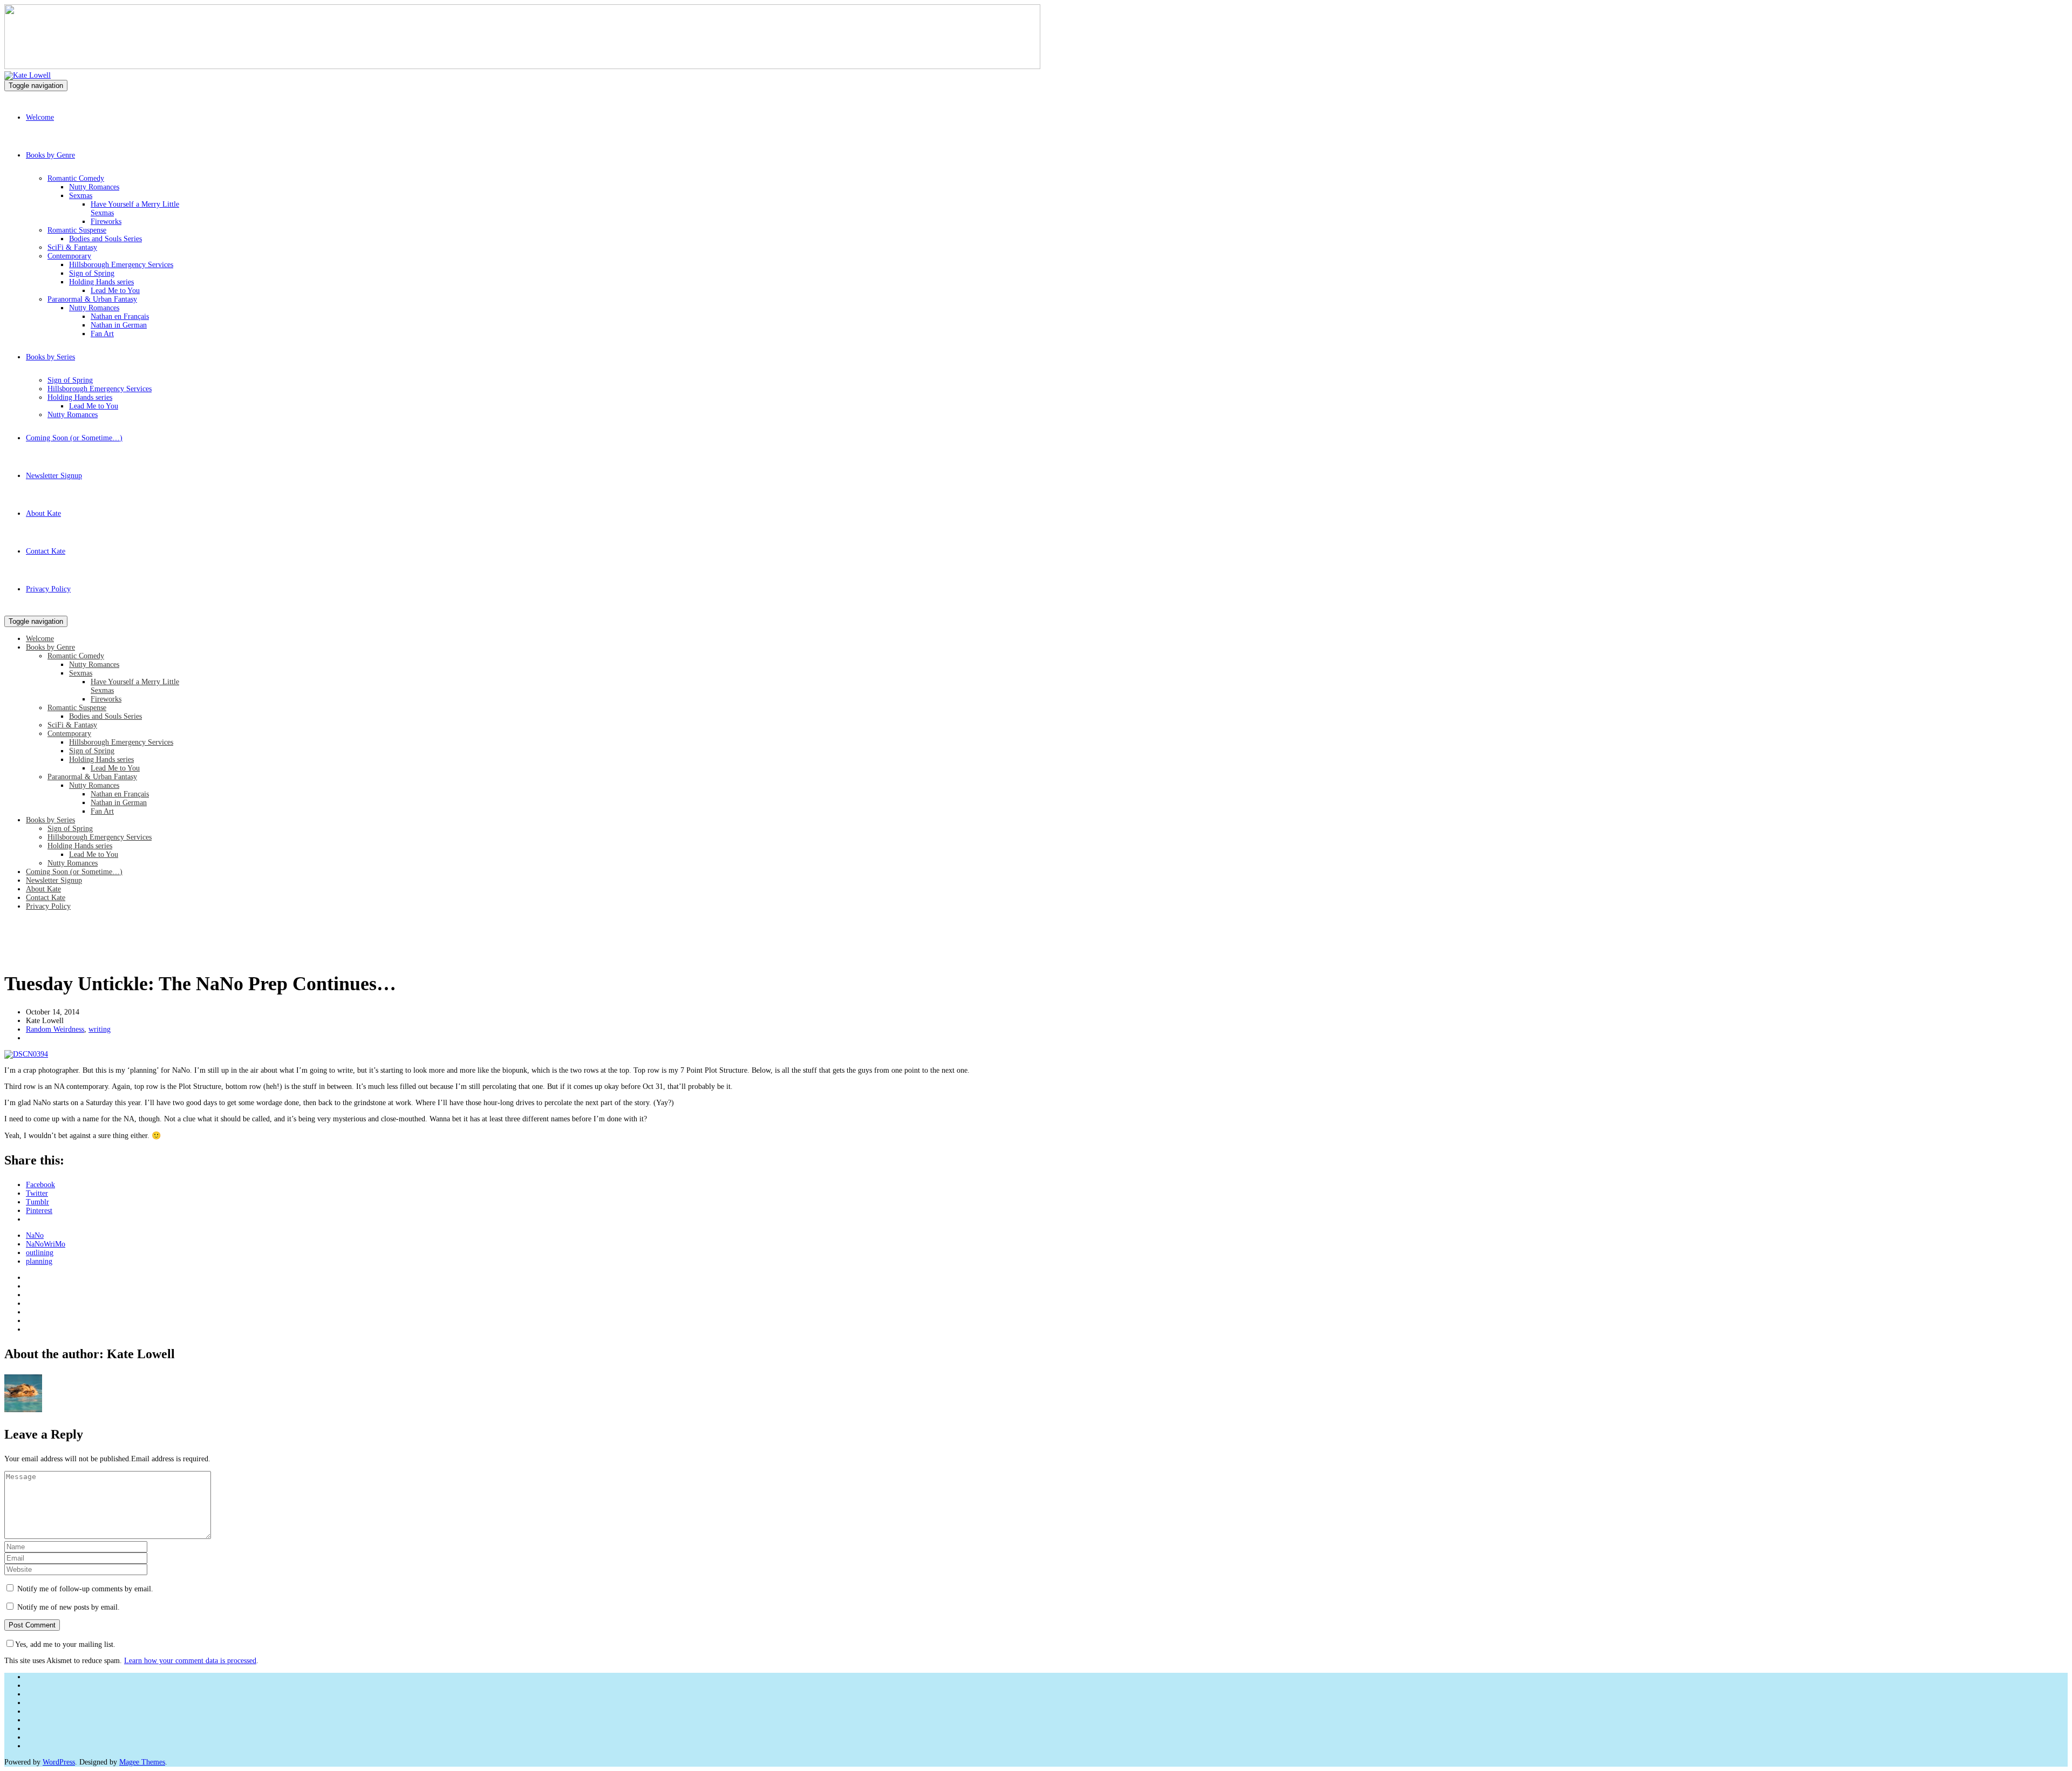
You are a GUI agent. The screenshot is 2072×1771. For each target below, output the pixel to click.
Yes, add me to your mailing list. (65, 1644)
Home (13, 955)
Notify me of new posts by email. (69, 1607)
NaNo (35, 1235)
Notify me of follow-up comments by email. (85, 1589)
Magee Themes (142, 1762)
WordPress (59, 1762)
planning (39, 1261)
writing (100, 1029)
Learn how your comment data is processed (190, 1661)
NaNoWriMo (46, 1244)
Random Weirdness (55, 1029)
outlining (40, 1253)
